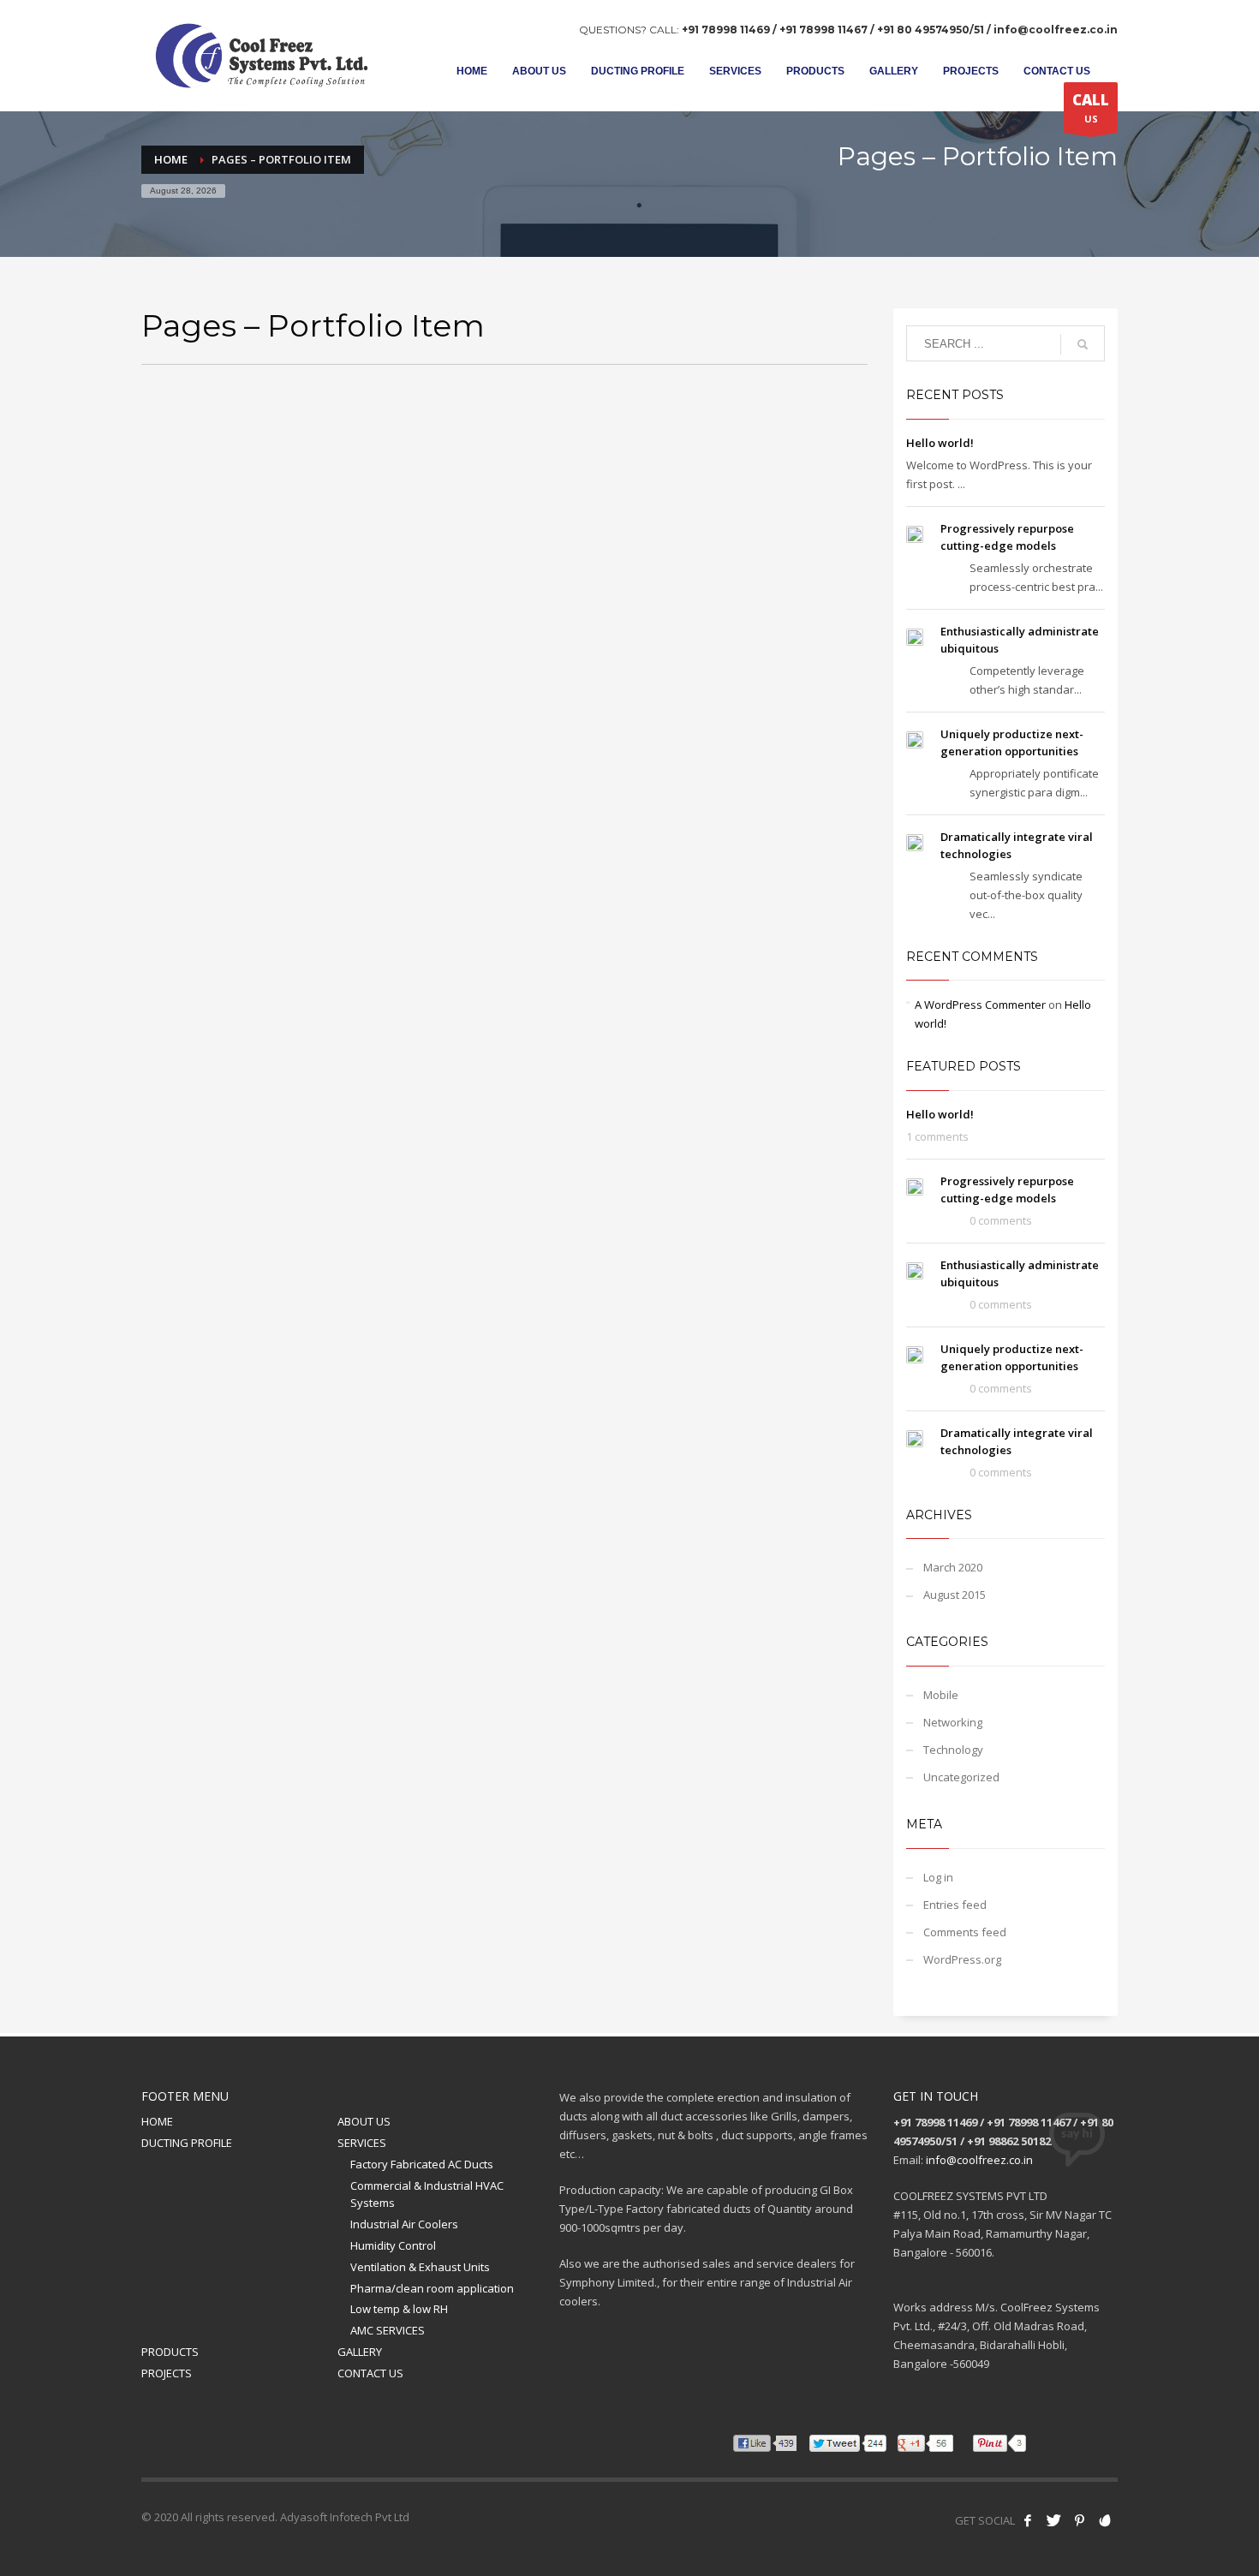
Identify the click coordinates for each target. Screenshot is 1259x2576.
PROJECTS (167, 2373)
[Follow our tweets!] (1053, 2520)
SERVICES (362, 2143)
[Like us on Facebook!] (1028, 2520)
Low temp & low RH (399, 2309)
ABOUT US (364, 2121)
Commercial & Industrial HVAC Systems (427, 2194)
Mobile (941, 1695)
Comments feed (965, 1932)
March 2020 (953, 1567)
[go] (1083, 344)
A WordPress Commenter (980, 1005)
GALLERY (360, 2352)
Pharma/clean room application (432, 2288)
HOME (157, 2121)
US (1091, 107)
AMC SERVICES (388, 2330)
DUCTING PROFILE (187, 2143)
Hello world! (940, 443)
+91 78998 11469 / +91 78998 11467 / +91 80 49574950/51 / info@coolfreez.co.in (900, 30)
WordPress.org (962, 1959)
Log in (938, 1877)
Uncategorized (961, 1777)
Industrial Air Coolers (404, 2224)
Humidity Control (393, 2245)
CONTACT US (370, 2373)
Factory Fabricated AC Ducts (422, 2164)
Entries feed (955, 1905)
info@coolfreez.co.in (979, 2160)
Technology (953, 1750)
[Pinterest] (1079, 2520)
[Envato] (1105, 2520)
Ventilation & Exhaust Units (420, 2267)
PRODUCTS (170, 2352)
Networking (953, 1722)
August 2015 (955, 1595)
